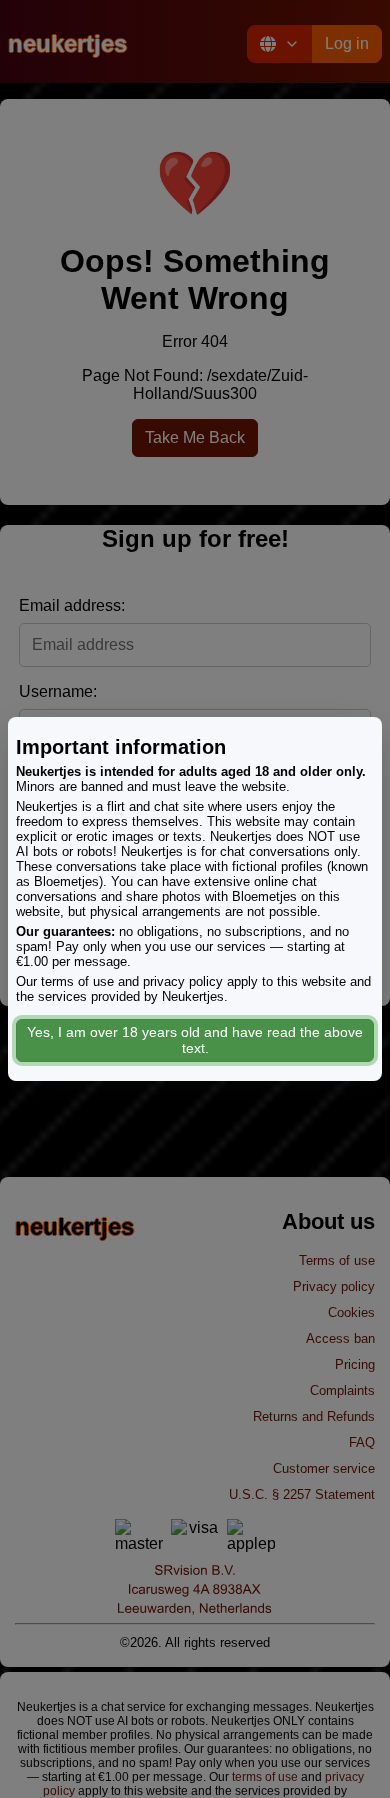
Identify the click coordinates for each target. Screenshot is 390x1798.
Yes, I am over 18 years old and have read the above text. (195, 1040)
